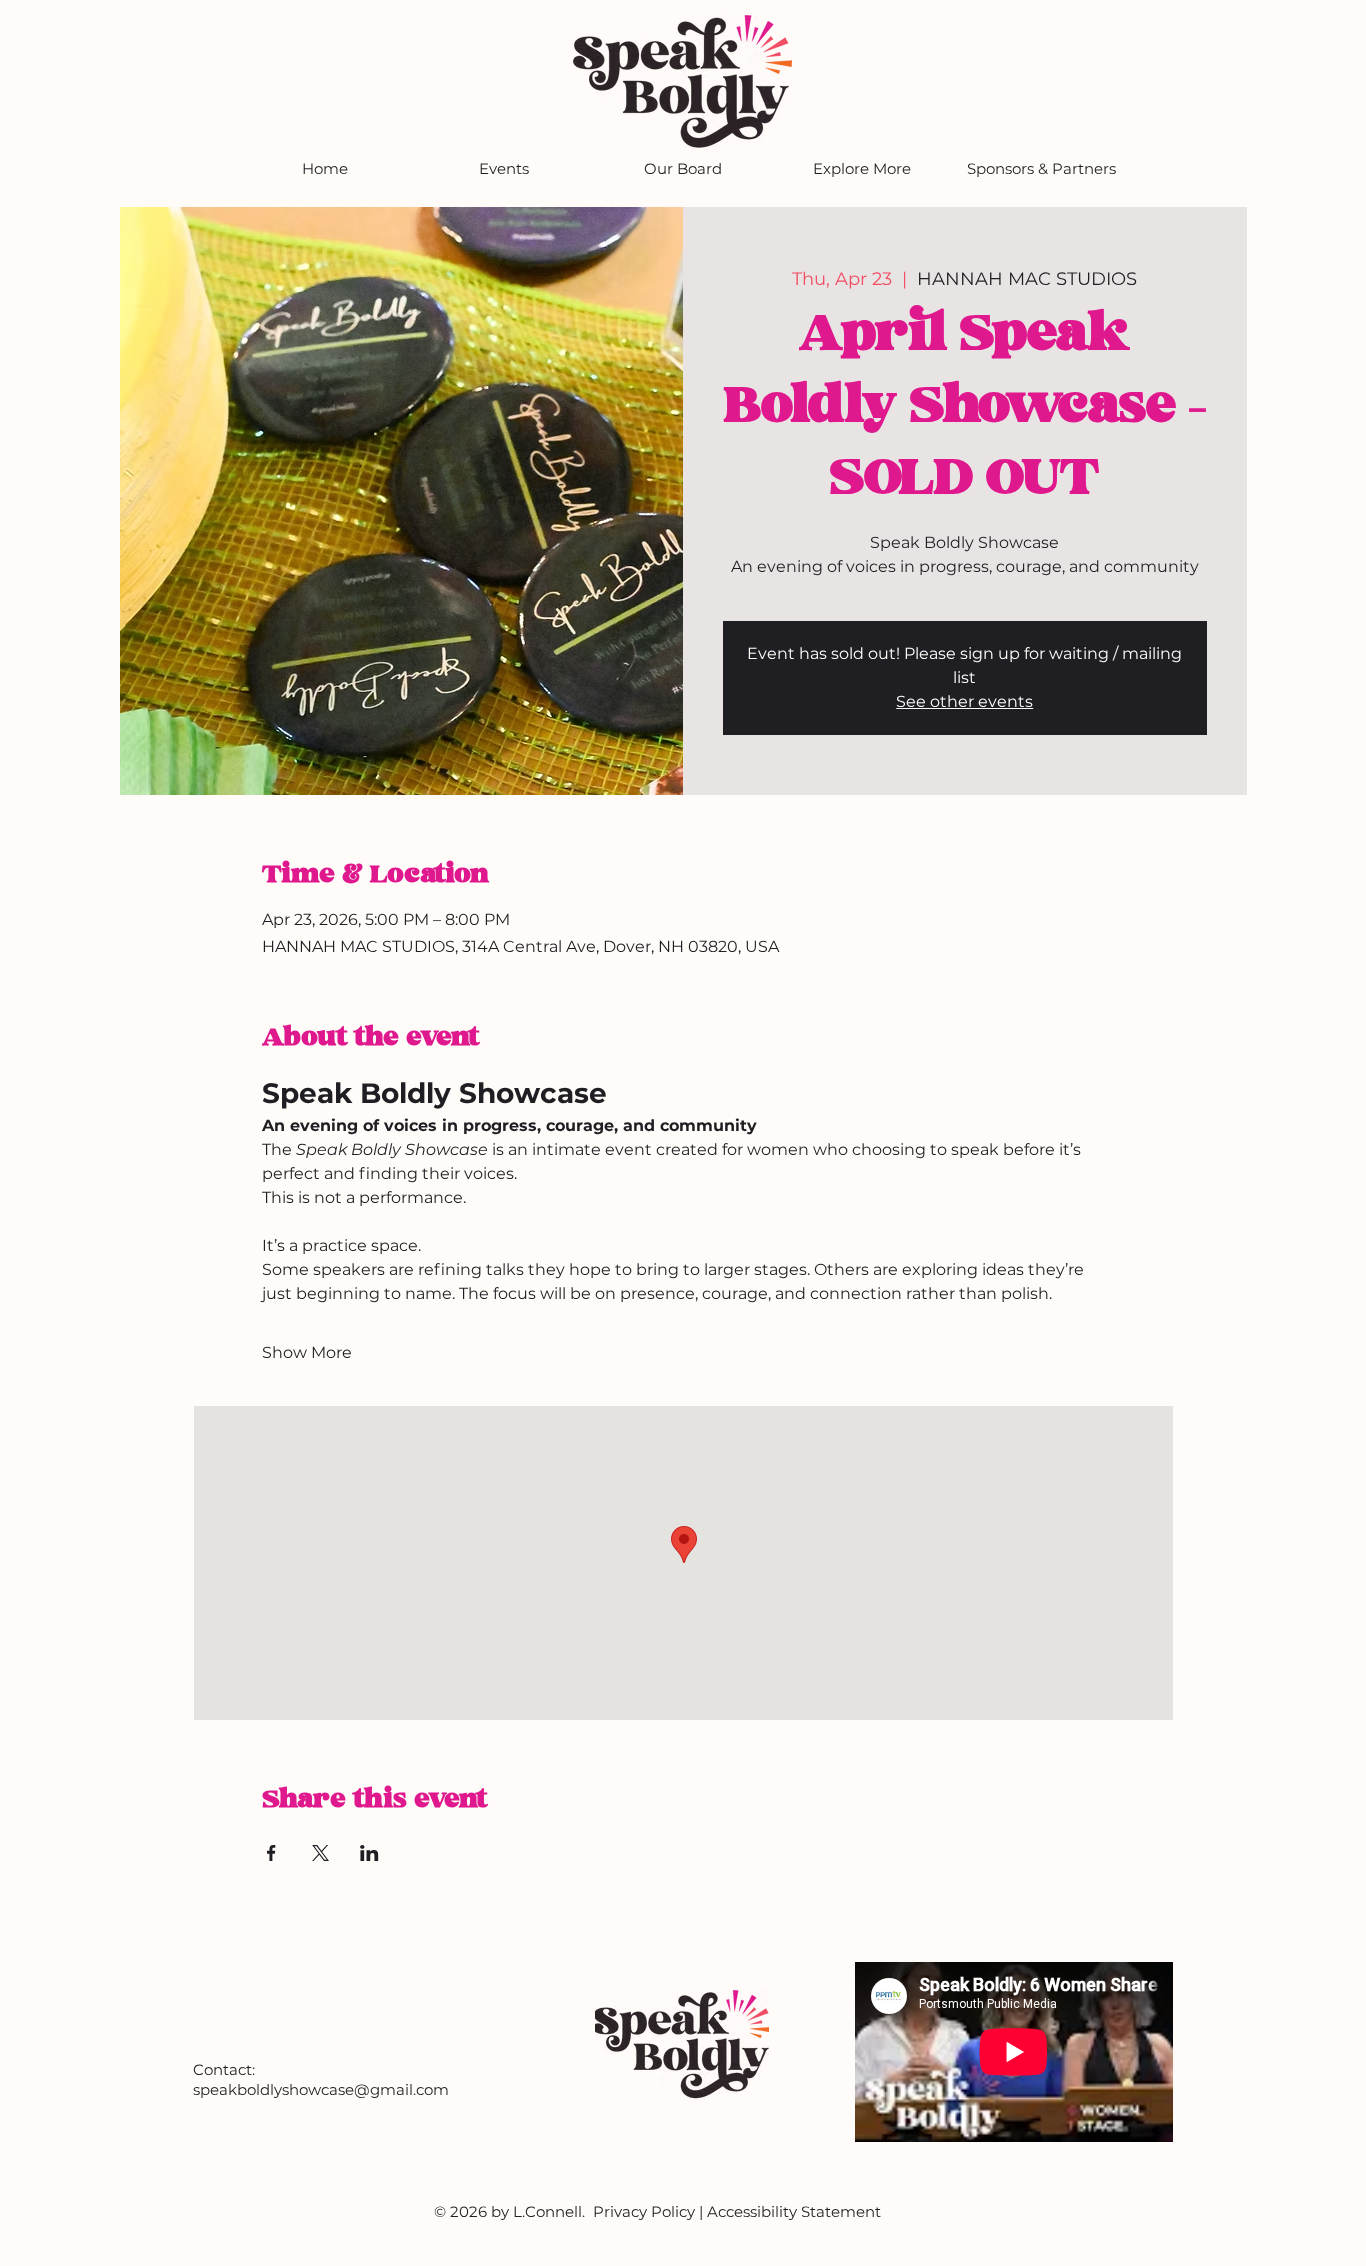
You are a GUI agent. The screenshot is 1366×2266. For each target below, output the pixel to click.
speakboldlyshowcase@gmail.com (321, 2089)
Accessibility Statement (794, 2211)
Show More (307, 1352)
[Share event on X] (320, 1853)
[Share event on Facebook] (271, 1853)
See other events (964, 701)
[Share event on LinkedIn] (369, 1853)
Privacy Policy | (650, 2211)
